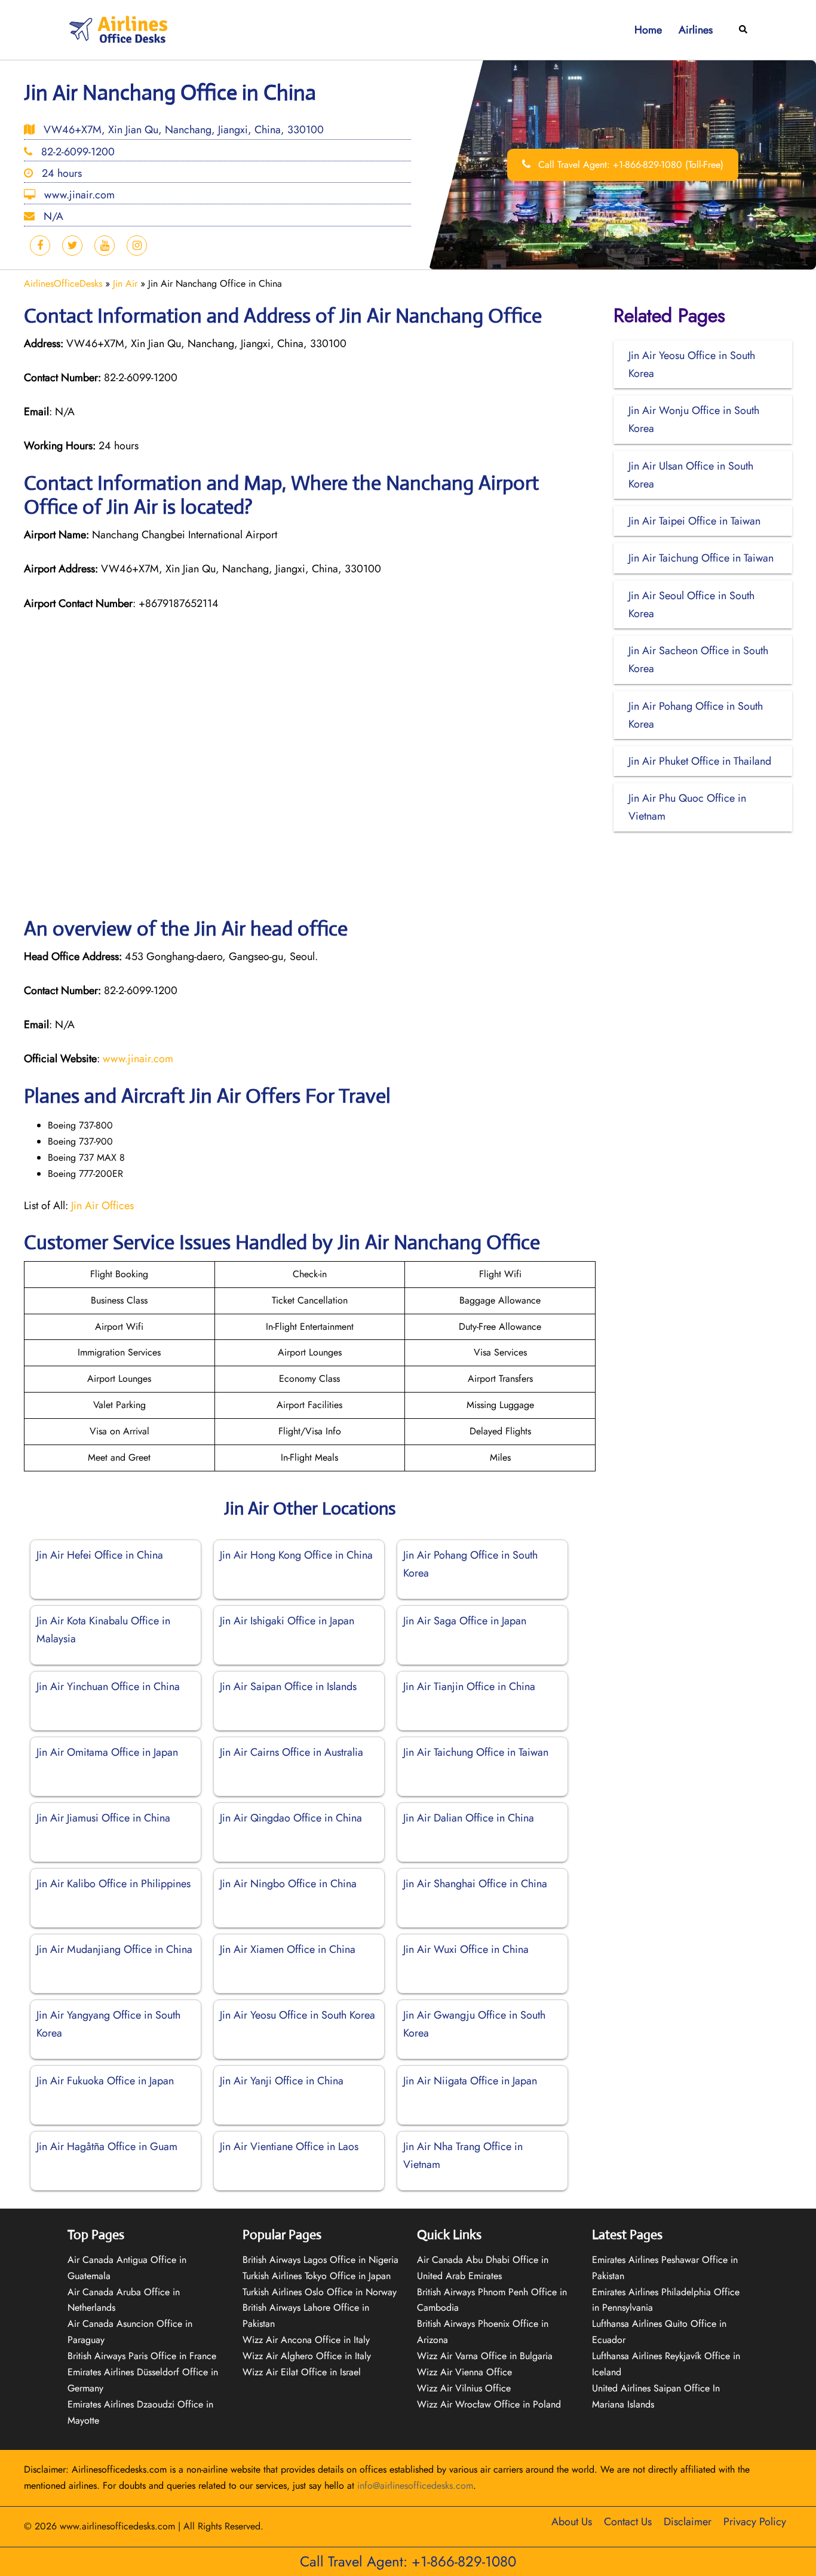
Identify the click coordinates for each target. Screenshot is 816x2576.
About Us (572, 2522)
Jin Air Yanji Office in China (282, 2081)
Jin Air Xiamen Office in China (288, 1949)
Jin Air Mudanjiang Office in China (114, 1949)
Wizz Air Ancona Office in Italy (306, 2340)
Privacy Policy (755, 2522)
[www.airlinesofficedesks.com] (119, 29)
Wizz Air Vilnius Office (464, 2388)
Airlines (696, 30)
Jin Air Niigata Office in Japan (470, 2081)
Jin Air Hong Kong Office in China (296, 1555)
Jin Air (125, 283)
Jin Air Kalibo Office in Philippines (113, 1884)
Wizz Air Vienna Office (464, 2372)
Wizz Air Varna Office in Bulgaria (485, 2356)
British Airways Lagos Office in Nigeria (320, 2260)
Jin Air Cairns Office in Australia (292, 1752)
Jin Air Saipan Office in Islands (288, 1686)
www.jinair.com (138, 1059)
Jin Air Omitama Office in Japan (107, 1752)
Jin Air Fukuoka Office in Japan (105, 2081)
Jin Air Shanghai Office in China (475, 1884)
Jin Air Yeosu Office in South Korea (297, 2015)
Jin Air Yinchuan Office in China (108, 1686)
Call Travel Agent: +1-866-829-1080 (408, 2561)
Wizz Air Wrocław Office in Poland (489, 2404)
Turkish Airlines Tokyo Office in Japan (317, 2276)
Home (648, 30)
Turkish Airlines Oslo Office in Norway (320, 2292)
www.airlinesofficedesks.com (117, 2526)
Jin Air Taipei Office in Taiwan (694, 521)
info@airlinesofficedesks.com (415, 2485)
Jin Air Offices (102, 1206)
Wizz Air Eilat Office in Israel (302, 2372)
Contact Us (628, 2522)
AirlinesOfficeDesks (63, 283)
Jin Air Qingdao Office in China (291, 1818)
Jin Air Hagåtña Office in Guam (107, 2146)
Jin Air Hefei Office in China (100, 1555)
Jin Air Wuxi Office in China (466, 1949)
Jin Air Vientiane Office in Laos (289, 2146)
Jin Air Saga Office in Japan (465, 1621)
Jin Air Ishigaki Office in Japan (287, 1621)
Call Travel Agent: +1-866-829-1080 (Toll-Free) (629, 165)
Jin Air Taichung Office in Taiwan (476, 1752)
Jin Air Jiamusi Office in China (103, 1818)
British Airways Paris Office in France (142, 2356)
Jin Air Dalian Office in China (469, 1818)
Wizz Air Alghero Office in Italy (307, 2356)
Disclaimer (688, 2522)
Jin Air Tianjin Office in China (469, 1686)
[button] (744, 30)
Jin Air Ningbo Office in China (288, 1884)
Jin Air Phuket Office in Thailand (700, 761)
